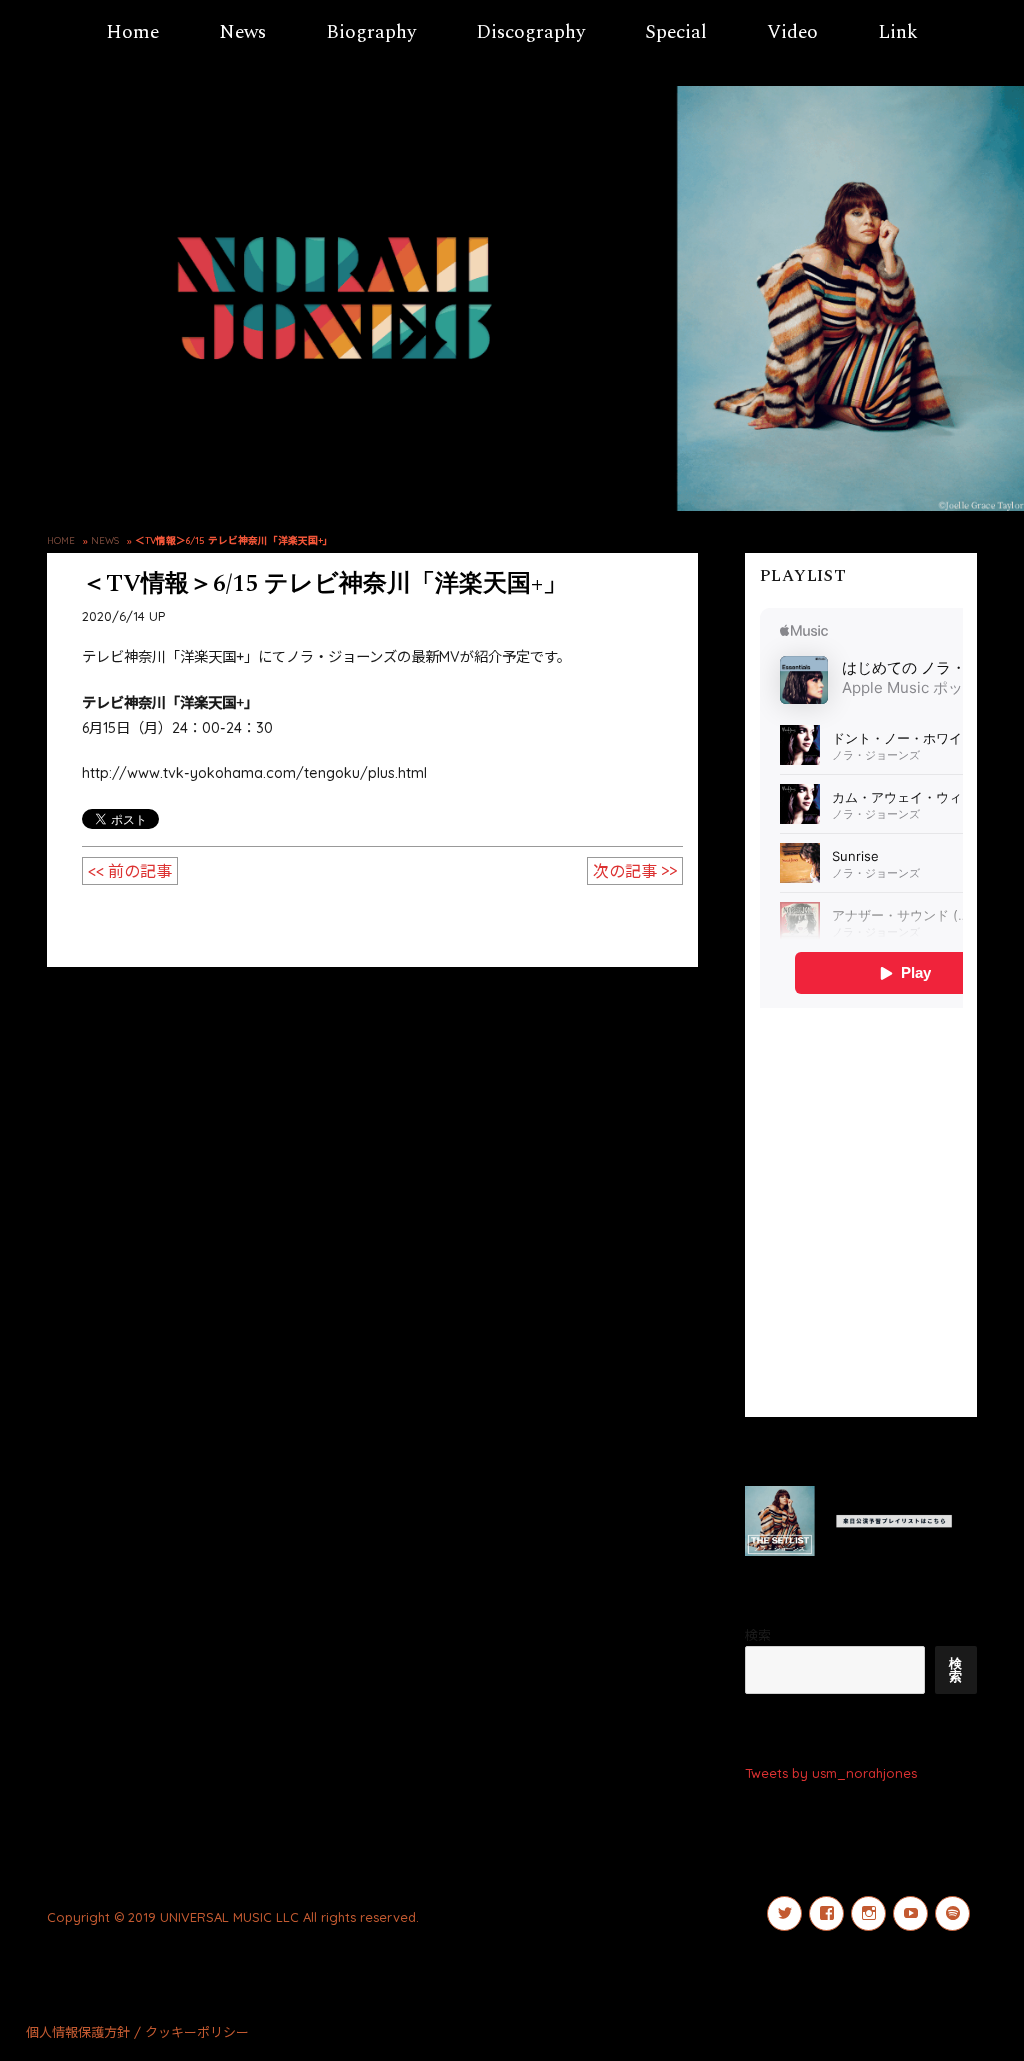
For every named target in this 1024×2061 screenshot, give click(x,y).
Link (898, 32)
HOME (61, 540)
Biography (371, 32)
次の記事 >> (635, 871)
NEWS (105, 540)
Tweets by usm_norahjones (831, 1773)
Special (676, 32)
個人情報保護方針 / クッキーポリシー (137, 2032)
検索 (758, 1635)
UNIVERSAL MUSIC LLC (229, 1917)
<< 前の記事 (130, 871)
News (242, 32)
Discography (530, 32)
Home (132, 32)
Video (792, 32)
